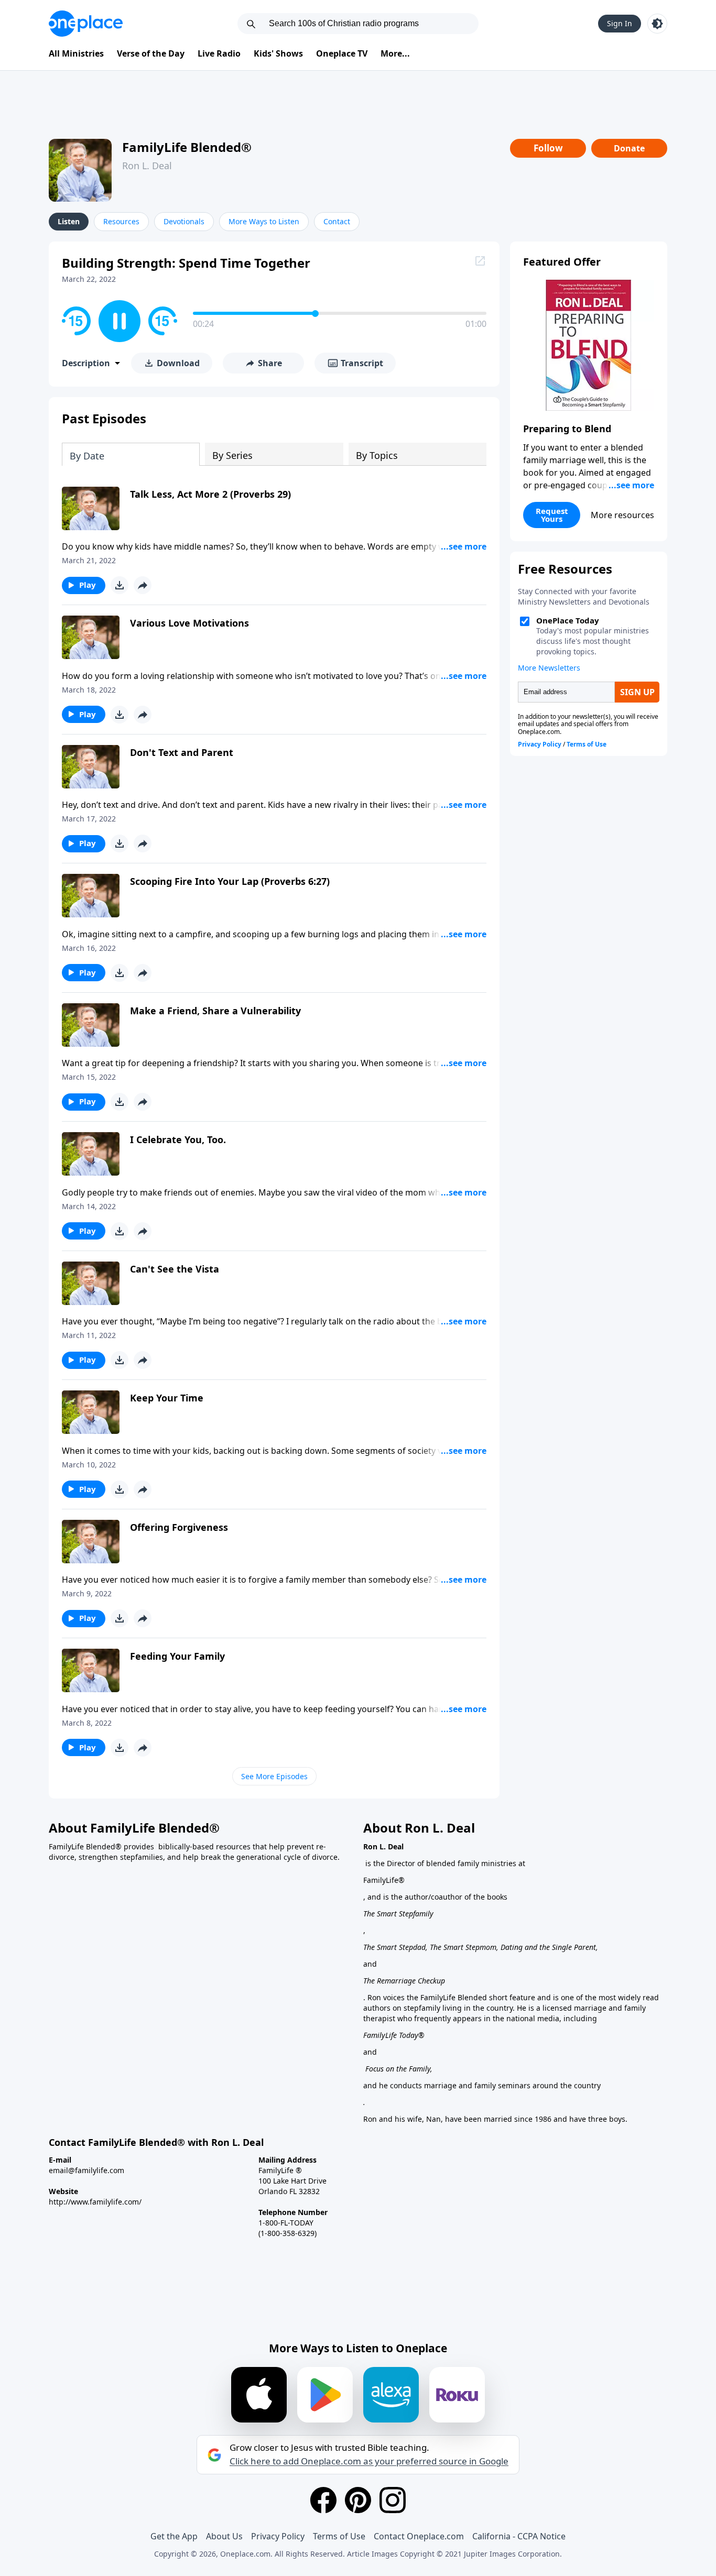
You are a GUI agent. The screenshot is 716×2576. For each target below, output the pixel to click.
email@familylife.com (86, 2170)
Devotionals (184, 221)
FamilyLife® (384, 1880)
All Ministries (76, 53)
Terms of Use (339, 2536)
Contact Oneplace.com (419, 2536)
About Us (224, 2536)
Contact (337, 221)
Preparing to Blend (567, 429)
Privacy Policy (278, 2536)
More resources (622, 515)
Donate (629, 148)
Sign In (620, 23)
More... (395, 53)
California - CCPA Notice (519, 2536)
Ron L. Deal (147, 166)
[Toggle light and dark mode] (657, 24)
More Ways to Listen (264, 221)
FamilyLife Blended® (187, 147)
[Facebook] (323, 2500)
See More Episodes (274, 1776)
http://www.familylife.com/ (95, 2202)
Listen (69, 221)
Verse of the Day (151, 53)
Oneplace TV (342, 53)
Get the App (174, 2536)
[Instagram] (393, 2500)
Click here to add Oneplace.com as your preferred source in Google (369, 2461)
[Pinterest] (358, 2500)
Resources (121, 221)
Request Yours (552, 515)
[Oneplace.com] (86, 24)
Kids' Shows (278, 53)
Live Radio (219, 53)
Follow (548, 148)
